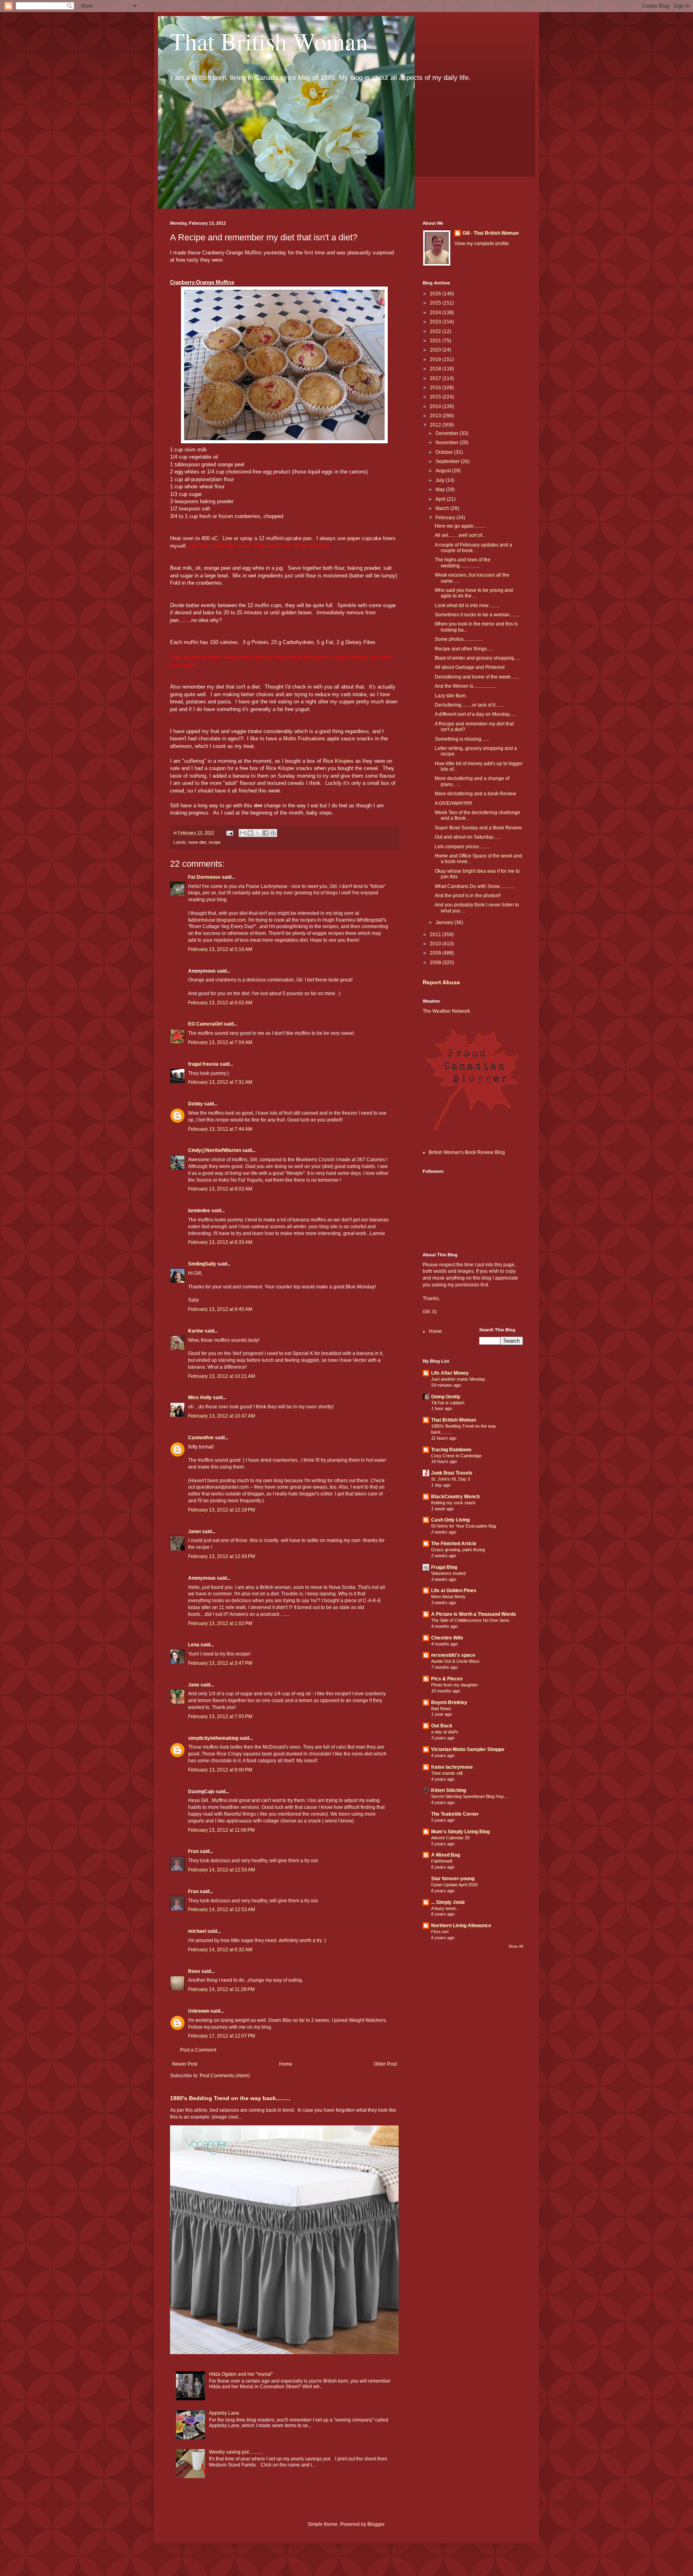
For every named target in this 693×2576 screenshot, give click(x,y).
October (445, 452)
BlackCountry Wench (455, 1497)
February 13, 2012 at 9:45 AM (220, 1309)
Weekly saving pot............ (236, 2452)
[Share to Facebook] (265, 833)
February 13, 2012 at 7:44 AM (220, 1129)
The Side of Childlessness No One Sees (470, 1620)
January (445, 922)
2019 (436, 360)
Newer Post (185, 2064)
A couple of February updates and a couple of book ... (473, 548)
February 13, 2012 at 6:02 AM (220, 1003)
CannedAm (201, 1438)
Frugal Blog (444, 1567)
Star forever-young (453, 1879)
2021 (436, 341)
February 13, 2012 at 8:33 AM (220, 1242)
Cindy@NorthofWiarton (215, 1150)
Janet (195, 1532)
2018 (436, 369)
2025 (436, 303)
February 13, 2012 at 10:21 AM (222, 1376)
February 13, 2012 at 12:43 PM (222, 1556)
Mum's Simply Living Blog (460, 1832)
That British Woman (269, 41)
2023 (436, 322)
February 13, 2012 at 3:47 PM (220, 1663)
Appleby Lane (224, 2413)
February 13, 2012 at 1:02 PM (220, 1623)
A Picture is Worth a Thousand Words (474, 1614)
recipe (215, 842)
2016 (436, 388)
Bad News (441, 1709)
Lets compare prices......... (462, 847)
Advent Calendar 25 (450, 1838)
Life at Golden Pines (454, 1591)
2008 (436, 963)
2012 (436, 425)
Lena (194, 1645)
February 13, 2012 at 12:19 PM (222, 1510)
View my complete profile (482, 244)
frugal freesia (203, 1064)
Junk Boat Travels (452, 1473)
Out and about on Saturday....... (468, 837)
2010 (436, 944)
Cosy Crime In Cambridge (456, 1456)
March (443, 508)
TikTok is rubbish (448, 1403)
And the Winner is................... (465, 686)
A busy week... (445, 1908)
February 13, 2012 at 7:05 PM (220, 1717)
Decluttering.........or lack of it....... (469, 705)
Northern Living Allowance (461, 1926)
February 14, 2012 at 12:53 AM (222, 1870)
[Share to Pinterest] (273, 833)
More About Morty (448, 1597)
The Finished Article (454, 1544)
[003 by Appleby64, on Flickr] (284, 442)
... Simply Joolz (448, 1902)
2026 (436, 294)
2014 (436, 406)
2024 (436, 313)
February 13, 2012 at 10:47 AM (222, 1416)
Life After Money (450, 1373)
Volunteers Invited (448, 1573)
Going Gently (446, 1397)
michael (197, 1931)
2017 (436, 378)
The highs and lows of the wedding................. (463, 563)
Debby (196, 1104)
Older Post (385, 2064)
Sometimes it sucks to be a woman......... (478, 615)
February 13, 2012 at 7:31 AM (220, 1082)
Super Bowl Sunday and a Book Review (478, 828)
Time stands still (447, 1773)
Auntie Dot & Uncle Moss (455, 1661)
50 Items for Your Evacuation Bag (464, 1526)
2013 (436, 416)
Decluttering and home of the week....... (477, 677)
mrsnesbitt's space (453, 1655)
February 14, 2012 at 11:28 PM (221, 1989)
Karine (196, 1331)
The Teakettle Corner (455, 1814)
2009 (436, 953)
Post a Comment (198, 2050)
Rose (194, 1971)
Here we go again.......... (460, 526)
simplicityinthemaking (213, 1738)
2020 (436, 350)
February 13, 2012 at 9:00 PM (220, 1770)
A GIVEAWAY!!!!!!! (453, 803)
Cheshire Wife (447, 1638)
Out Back (442, 1726)
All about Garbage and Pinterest (470, 667)
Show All (516, 1946)
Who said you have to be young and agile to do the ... (474, 593)
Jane (194, 1685)
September (448, 461)
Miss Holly (200, 1398)
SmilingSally (202, 1264)
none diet (197, 842)
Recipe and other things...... (464, 649)
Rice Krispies (338, 761)
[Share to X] (258, 833)
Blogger (376, 2524)
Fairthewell (442, 1861)
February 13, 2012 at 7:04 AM (220, 1042)
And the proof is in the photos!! (468, 896)
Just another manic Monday (458, 1379)
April (441, 499)
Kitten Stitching (449, 1790)
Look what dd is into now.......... (467, 605)
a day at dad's (445, 1732)
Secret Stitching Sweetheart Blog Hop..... (470, 1796)
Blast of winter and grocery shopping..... (477, 658)
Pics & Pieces (447, 1679)
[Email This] (243, 833)
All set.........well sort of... (460, 535)
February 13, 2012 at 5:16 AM (220, 949)
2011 (436, 935)
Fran (193, 1851)
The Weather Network (446, 1011)
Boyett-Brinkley (449, 1702)
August (444, 471)
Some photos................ (459, 639)
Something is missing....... (462, 739)
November (448, 443)
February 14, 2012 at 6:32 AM (220, 1950)
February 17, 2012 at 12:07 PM (222, 2036)
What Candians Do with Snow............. (475, 886)
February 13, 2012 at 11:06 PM (221, 1830)
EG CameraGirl (205, 1024)
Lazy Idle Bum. (451, 696)
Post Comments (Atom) (225, 2076)
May (441, 490)
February (446, 518)
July (441, 480)
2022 (436, 331)
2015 (436, 397)
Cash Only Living (450, 1520)
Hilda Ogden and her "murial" (241, 2374)
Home (286, 2064)
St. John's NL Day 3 (451, 1479)
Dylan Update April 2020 (454, 1885)
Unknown (199, 2011)
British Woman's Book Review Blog (467, 1152)
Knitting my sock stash (453, 1503)
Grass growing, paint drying (458, 1550)
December (448, 433)
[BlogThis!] (250, 833)
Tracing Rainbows (451, 1450)
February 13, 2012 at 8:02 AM (220, 1189)
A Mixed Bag (446, 1855)
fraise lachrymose (452, 1767)
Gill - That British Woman (490, 233)
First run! (440, 1932)
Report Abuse (441, 982)
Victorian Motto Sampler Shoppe (468, 1749)
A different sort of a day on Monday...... (476, 714)
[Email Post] (229, 833)
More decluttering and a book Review (475, 794)
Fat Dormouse (204, 877)
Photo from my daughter (455, 1685)
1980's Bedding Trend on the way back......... (230, 2098)
